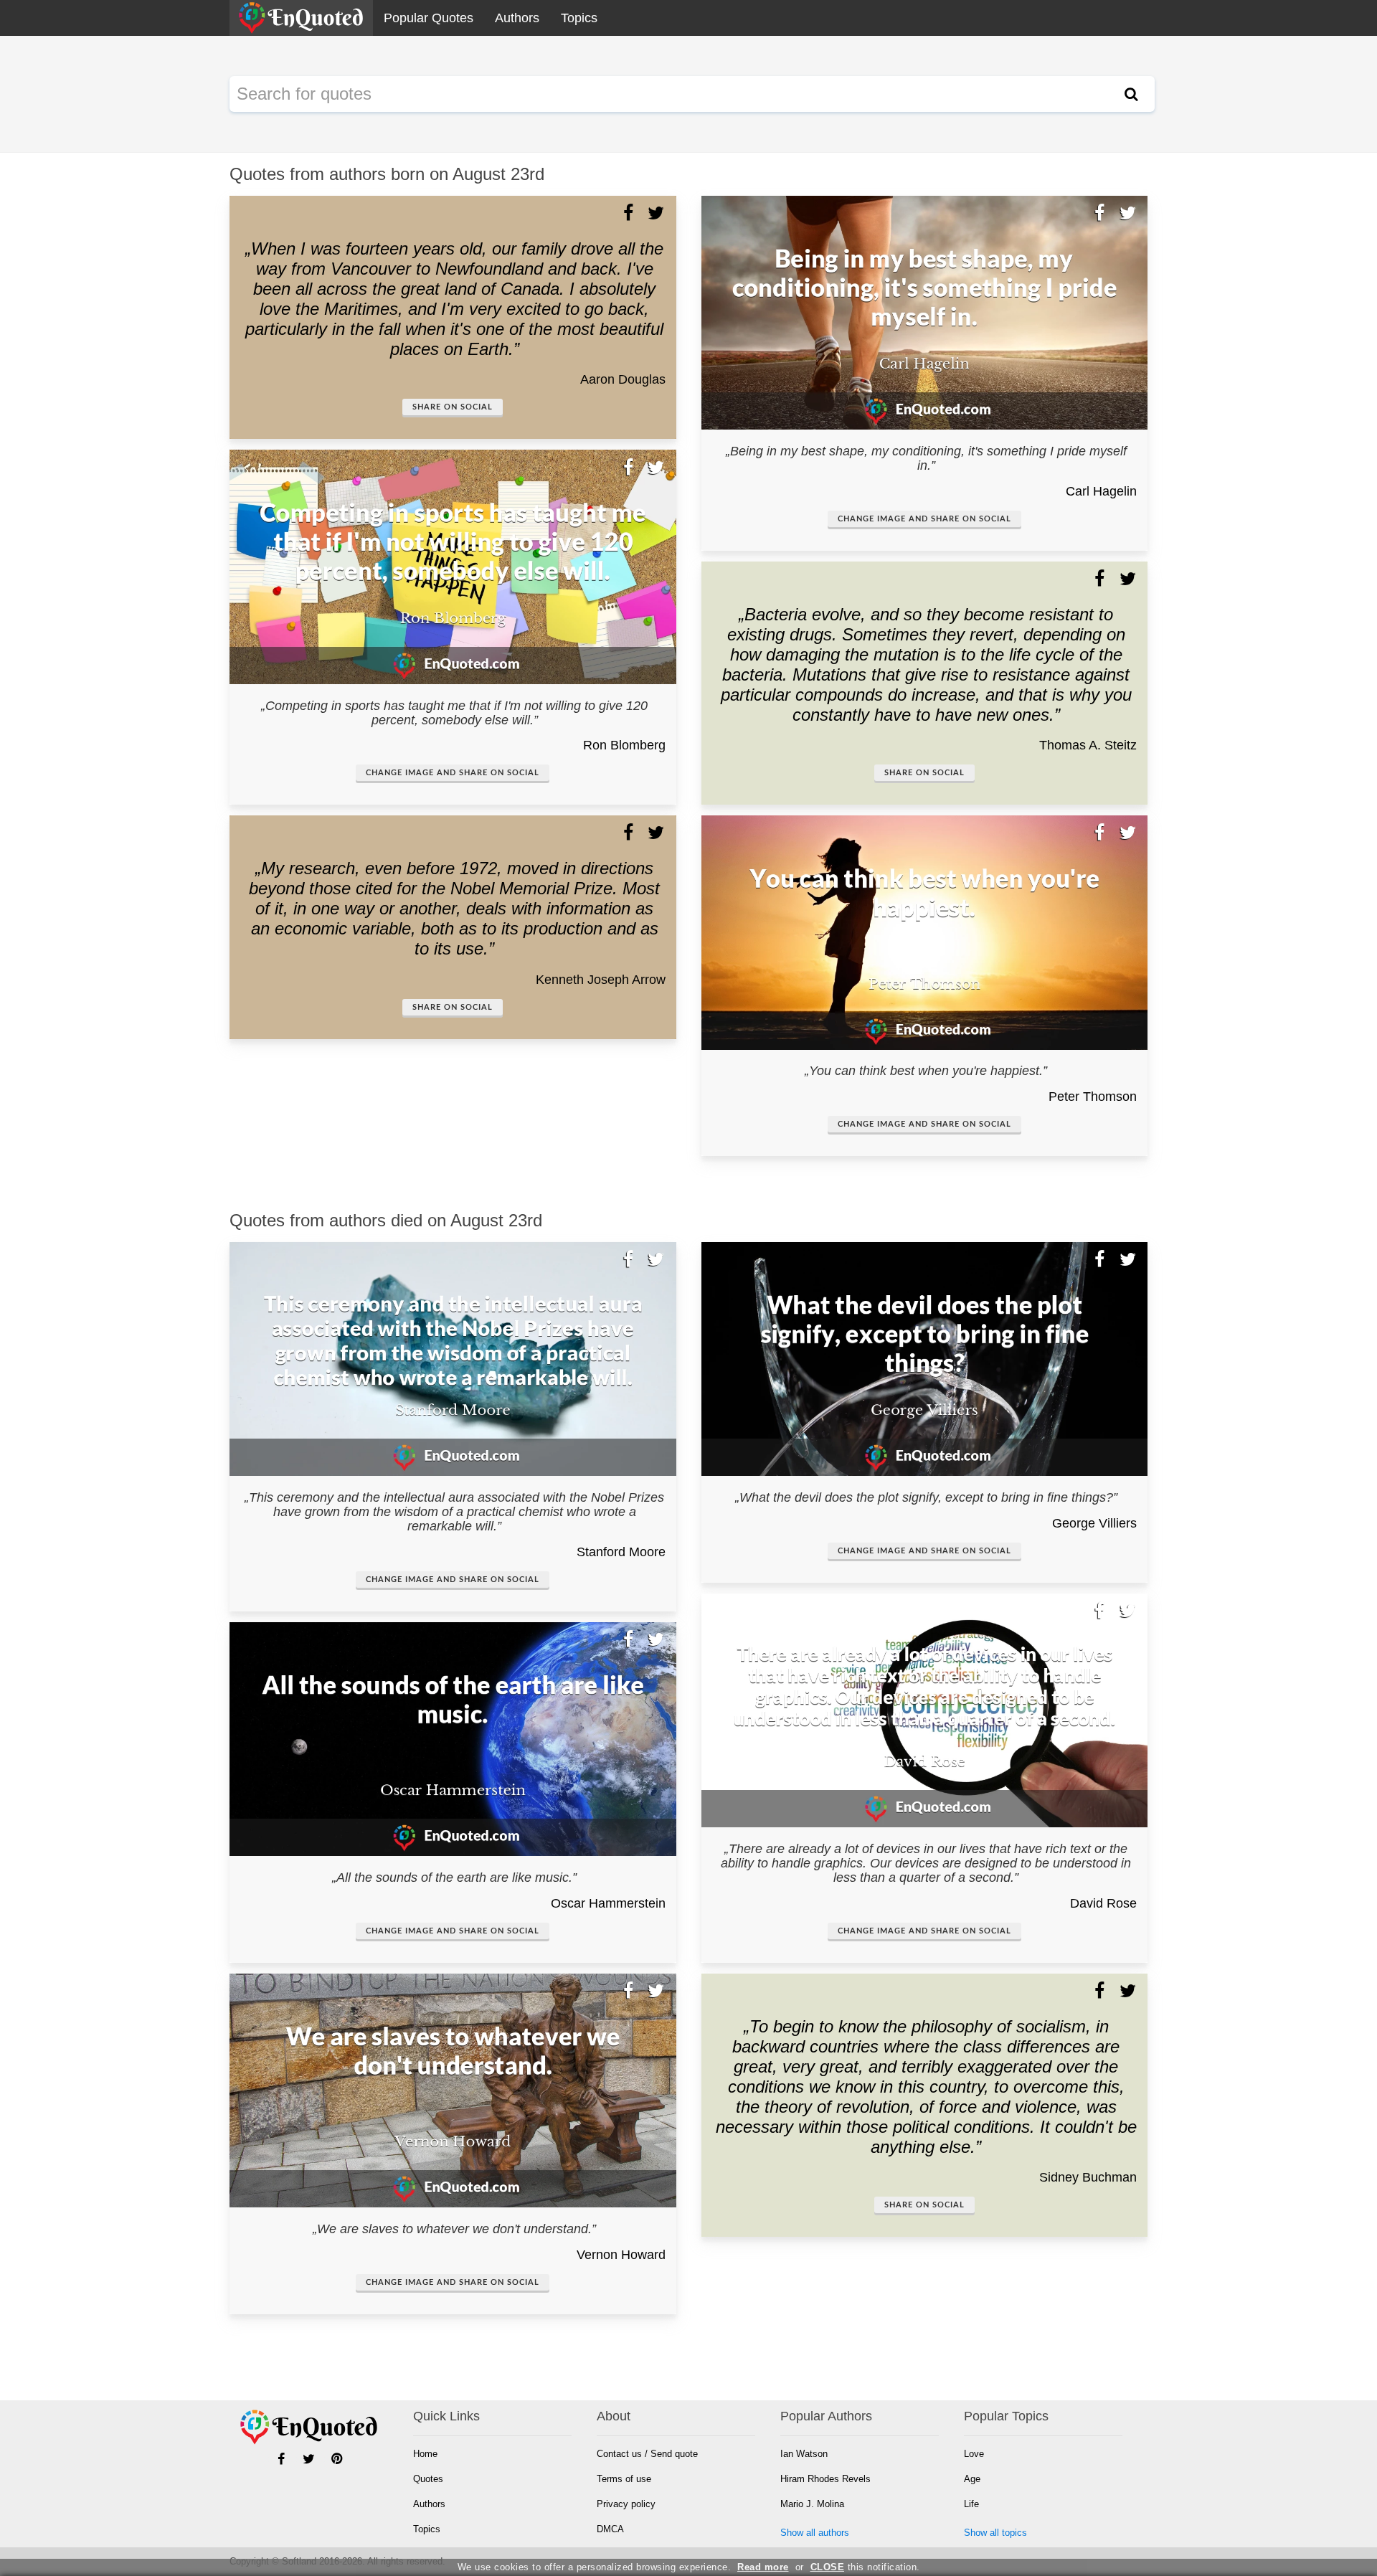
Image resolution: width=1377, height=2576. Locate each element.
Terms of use (624, 2479)
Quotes (428, 2479)
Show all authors (815, 2533)
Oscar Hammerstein (608, 1903)
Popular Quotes (429, 18)
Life (971, 2504)
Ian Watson (804, 2454)
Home (425, 2454)
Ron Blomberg (624, 745)
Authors (517, 18)
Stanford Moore (621, 1552)
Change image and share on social (453, 773)
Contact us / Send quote (647, 2454)
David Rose (1103, 1903)
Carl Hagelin (1101, 491)
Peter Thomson (1093, 1097)
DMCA (610, 2529)
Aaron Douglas (623, 379)
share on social (453, 407)
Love (974, 2454)
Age (972, 2479)
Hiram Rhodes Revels (825, 2479)
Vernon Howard (621, 2255)
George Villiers (1094, 1523)
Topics (579, 18)
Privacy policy (626, 2504)
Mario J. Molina (812, 2504)
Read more (763, 2567)
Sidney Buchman (1088, 2177)
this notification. (865, 2567)
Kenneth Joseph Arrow (601, 980)
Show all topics (995, 2533)
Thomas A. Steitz (1088, 745)
